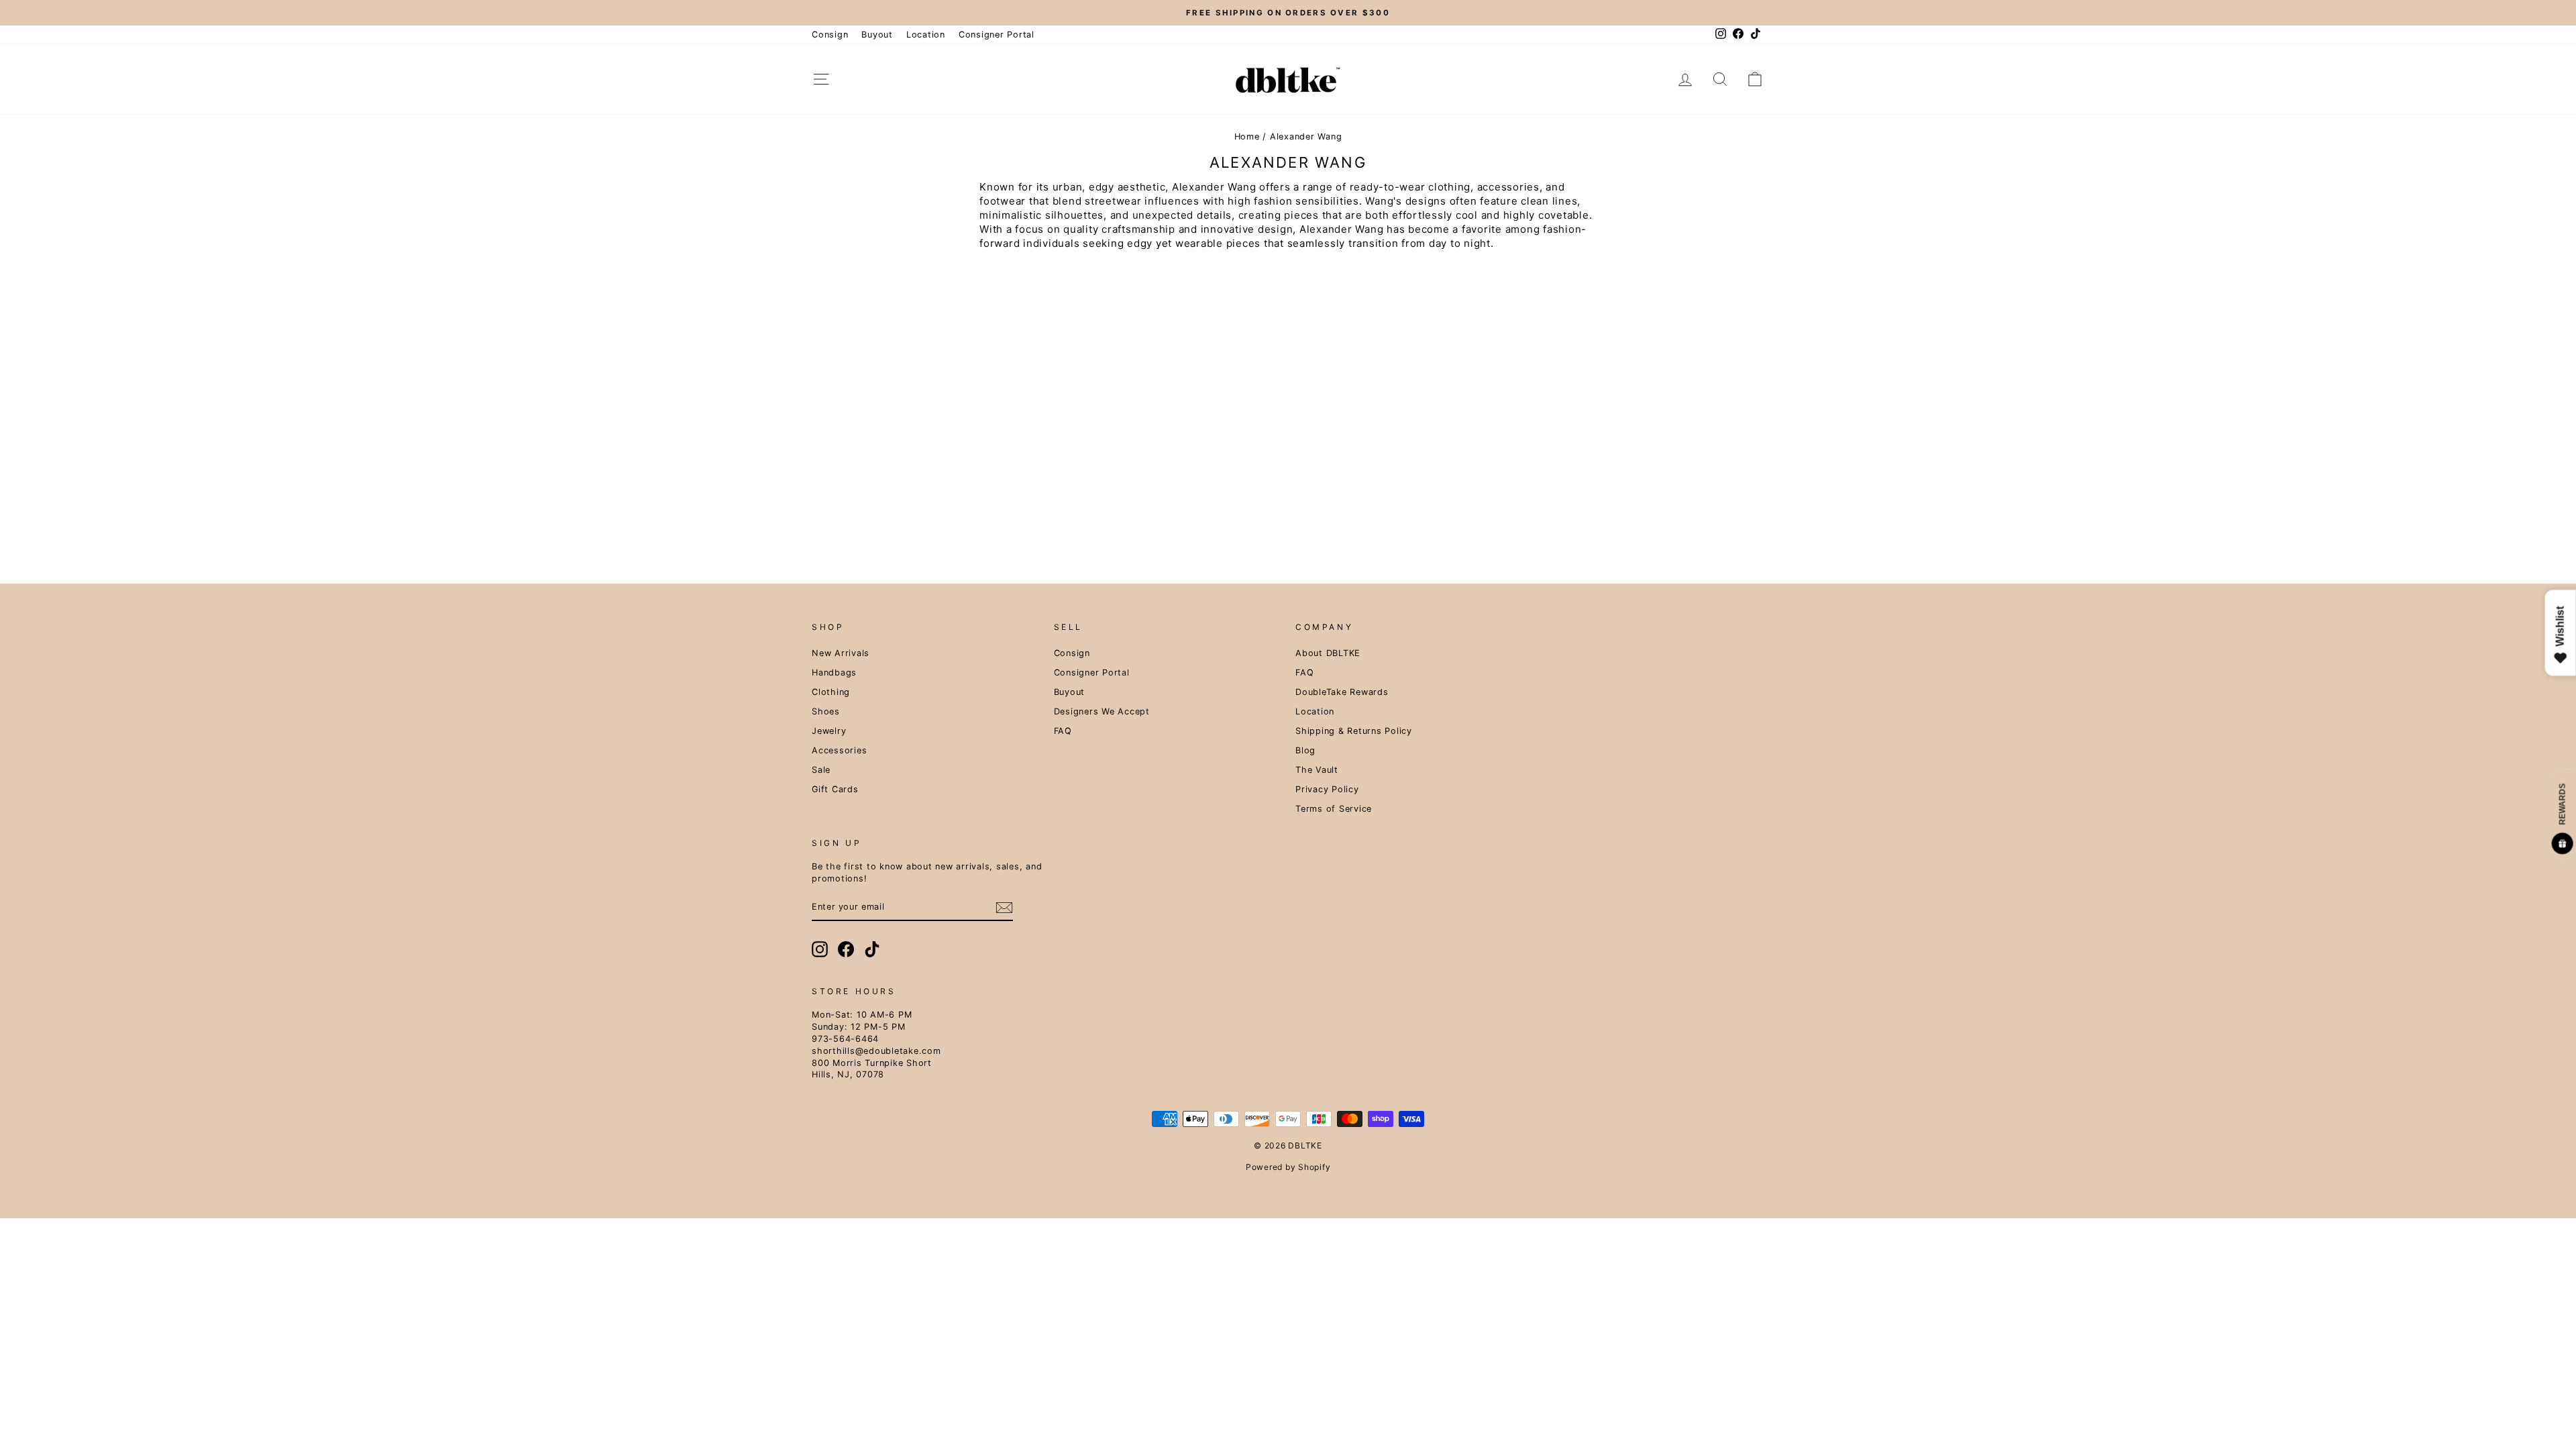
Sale (821, 770)
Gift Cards (835, 789)
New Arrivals (841, 653)
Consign (830, 35)
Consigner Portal (997, 35)
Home (1247, 137)
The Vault (1317, 770)
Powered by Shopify (1288, 1167)
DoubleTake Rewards (1342, 692)
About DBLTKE (1328, 653)
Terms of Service (1334, 809)
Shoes (826, 711)
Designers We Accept (1102, 711)
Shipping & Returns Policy (1354, 731)
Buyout (877, 35)
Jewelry (829, 731)
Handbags (834, 673)
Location (926, 35)
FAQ (1063, 731)
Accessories (839, 750)
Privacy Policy (1327, 789)
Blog (1305, 750)
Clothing (831, 692)
